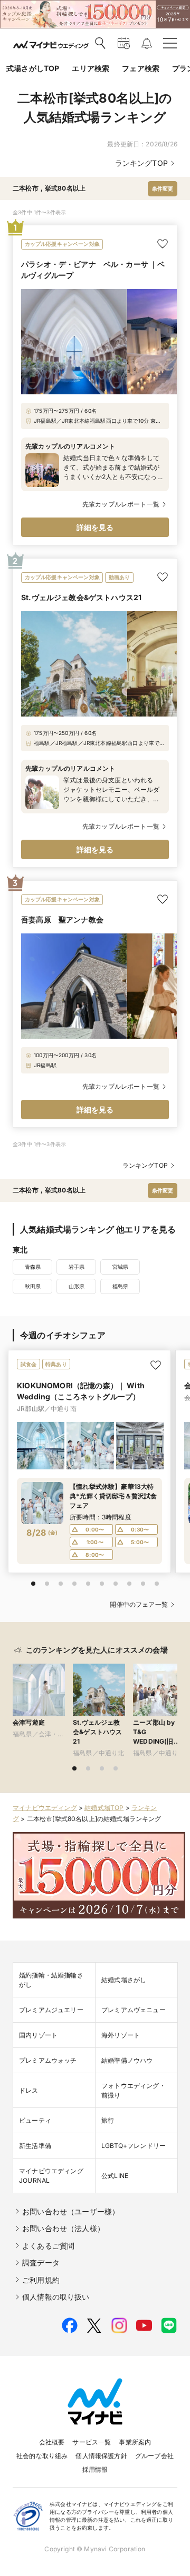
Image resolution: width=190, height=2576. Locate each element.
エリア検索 (91, 68)
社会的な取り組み (42, 2456)
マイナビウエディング (45, 1808)
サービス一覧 (92, 2442)
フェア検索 (141, 68)
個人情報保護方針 (101, 2456)
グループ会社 (154, 2456)
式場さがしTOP (33, 68)
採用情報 (95, 2469)
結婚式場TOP (104, 1808)
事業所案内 (135, 2442)
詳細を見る (95, 527)
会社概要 (52, 2442)
